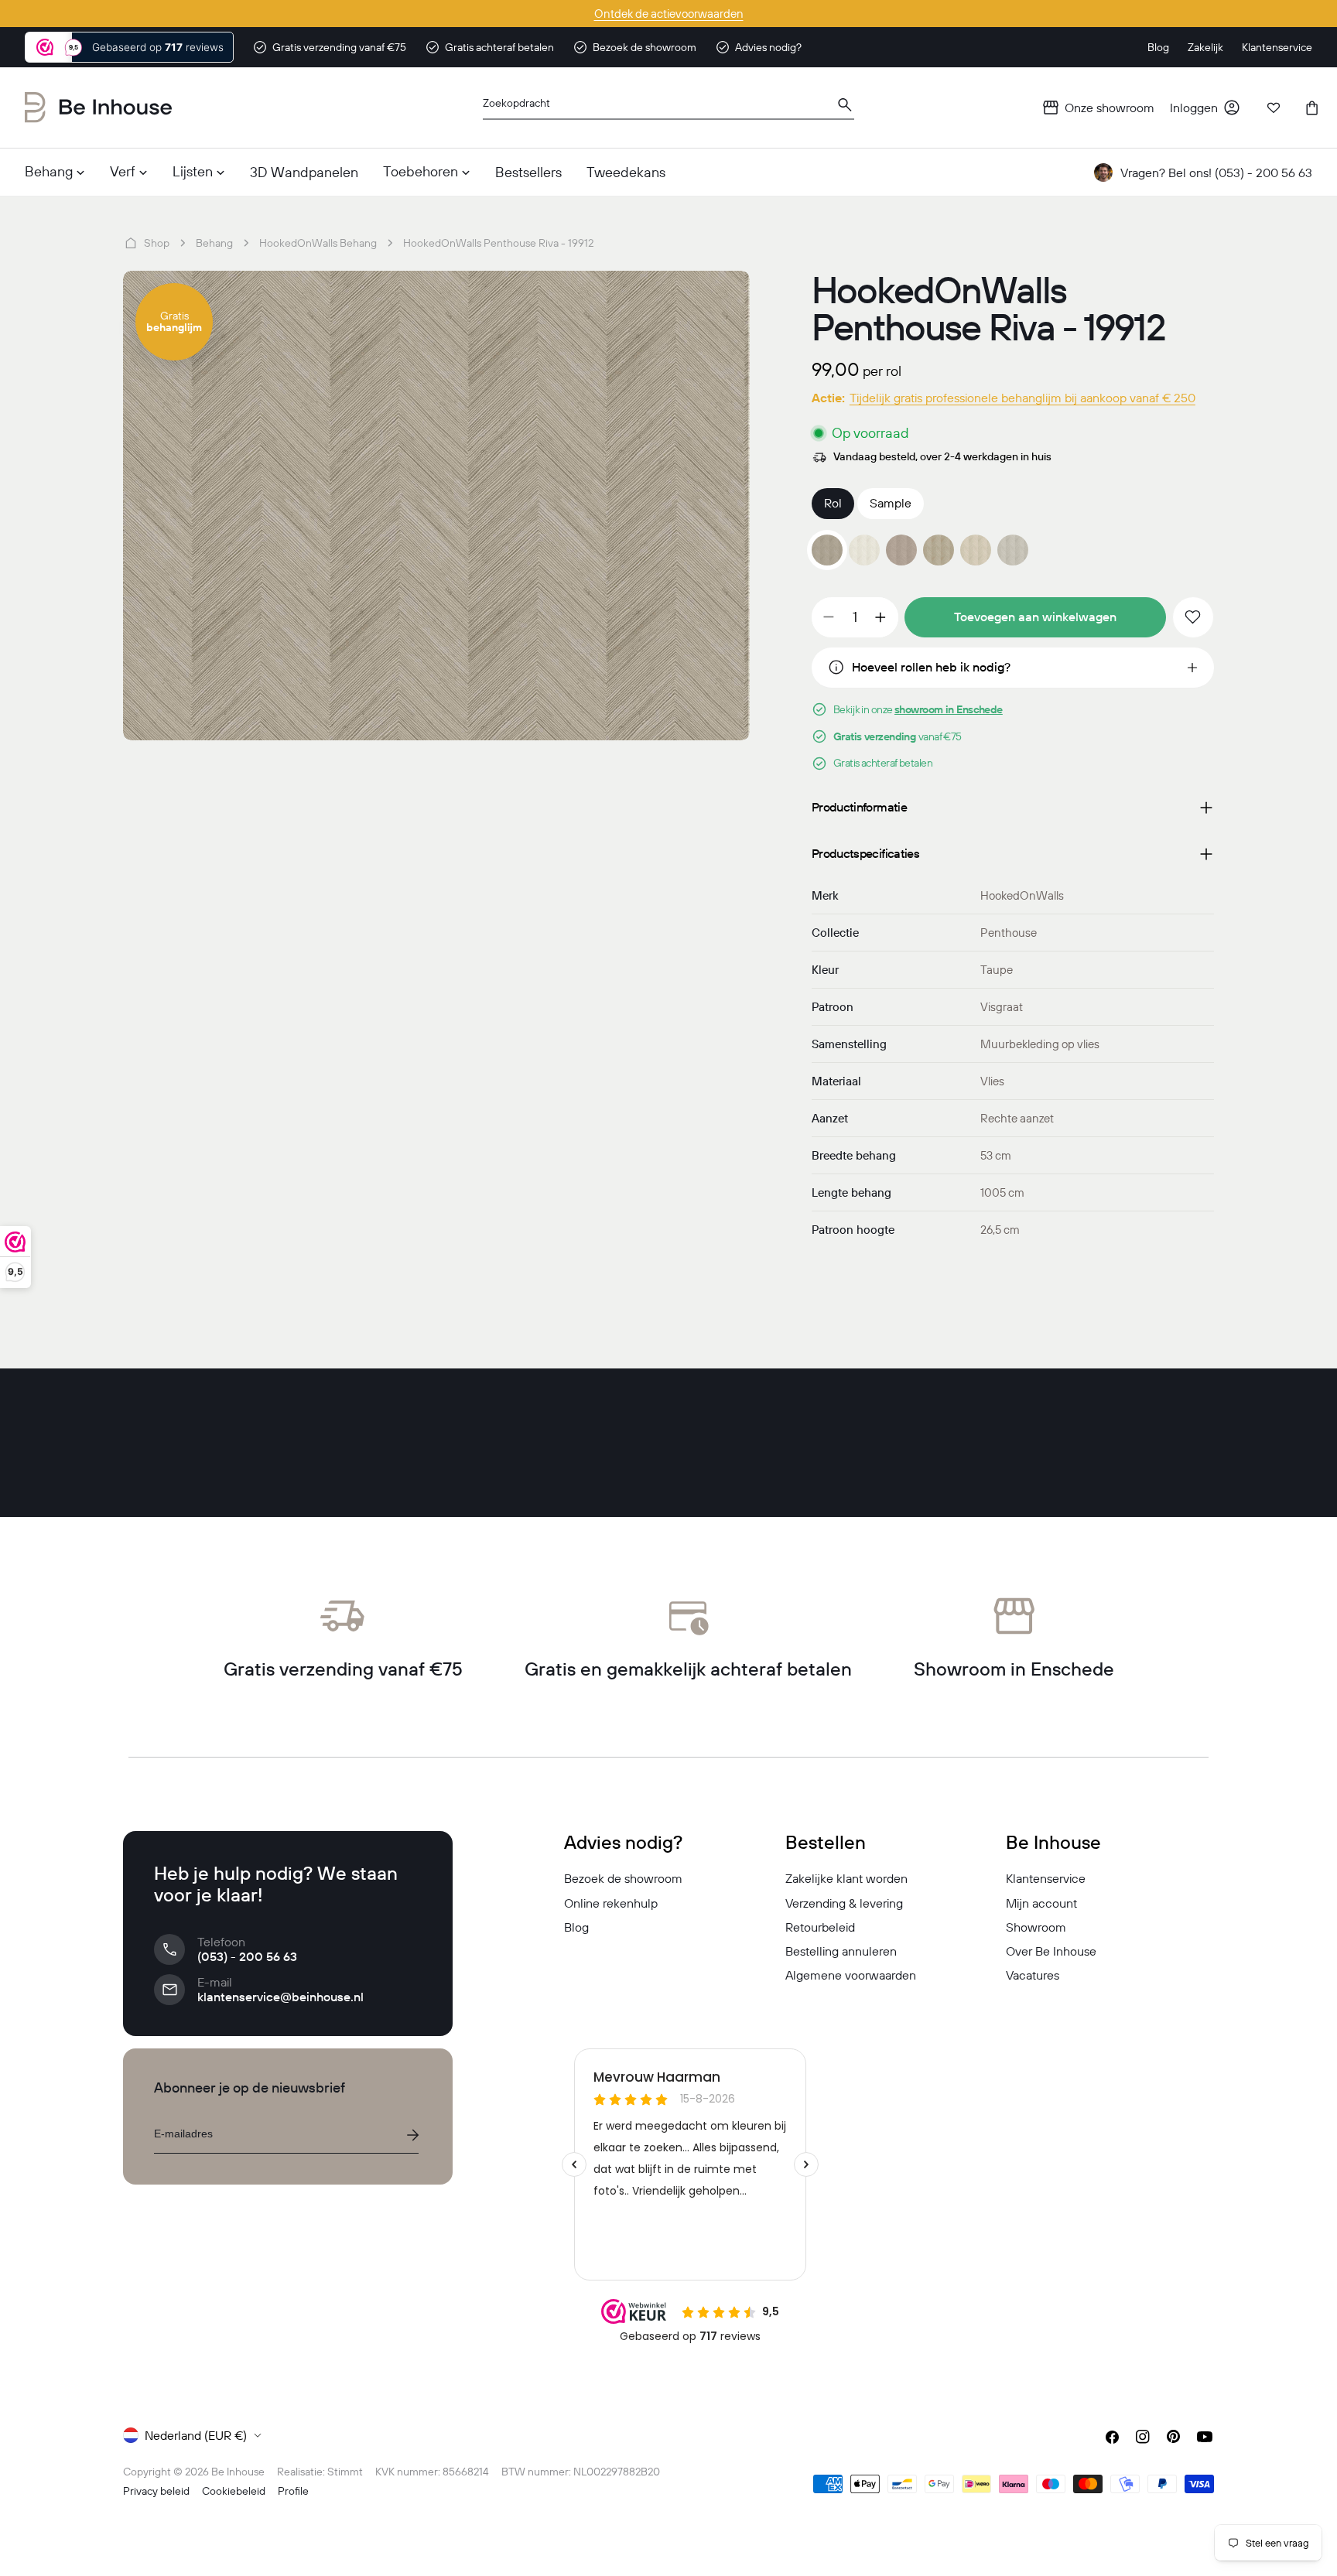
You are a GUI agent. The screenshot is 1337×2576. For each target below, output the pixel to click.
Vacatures (1033, 1975)
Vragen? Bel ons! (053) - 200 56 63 (1216, 173)
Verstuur (412, 2135)
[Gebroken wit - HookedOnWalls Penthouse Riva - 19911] (864, 550)
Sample (891, 503)
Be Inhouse (238, 2472)
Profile (293, 2491)
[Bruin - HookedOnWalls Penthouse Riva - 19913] (939, 550)
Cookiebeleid (234, 2491)
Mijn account (1041, 1903)
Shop (157, 243)
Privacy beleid (156, 2491)
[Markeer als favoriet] (1193, 617)
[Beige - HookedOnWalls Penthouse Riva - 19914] (976, 550)
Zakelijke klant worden (846, 1878)
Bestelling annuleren (841, 1951)
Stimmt (345, 2472)
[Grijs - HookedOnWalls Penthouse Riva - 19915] (1013, 550)
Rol (833, 503)
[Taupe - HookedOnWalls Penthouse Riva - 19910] (901, 550)
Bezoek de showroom (623, 1878)
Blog (576, 1927)
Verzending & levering (844, 1903)
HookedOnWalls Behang (318, 243)
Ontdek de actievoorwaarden (669, 14)
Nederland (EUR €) (196, 2435)
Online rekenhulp (611, 1903)
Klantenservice (1046, 1878)
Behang (214, 243)
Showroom (1036, 1927)
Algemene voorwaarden (851, 1975)
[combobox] (668, 108)
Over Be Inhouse (1051, 1951)
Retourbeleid (820, 1927)
